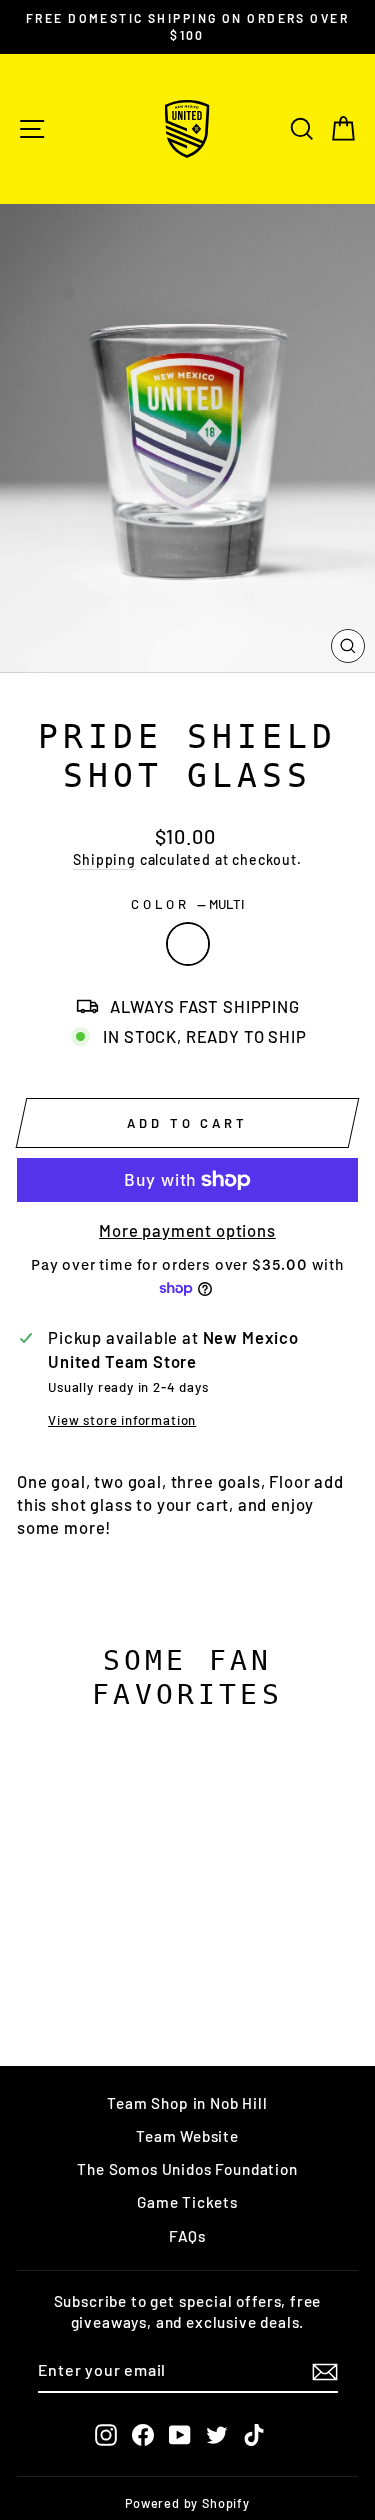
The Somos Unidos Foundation (187, 2169)
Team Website (187, 2136)
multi (188, 944)
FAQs (187, 2236)
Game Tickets (187, 2202)
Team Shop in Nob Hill (187, 2103)
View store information (122, 1420)
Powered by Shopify (187, 2503)
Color (188, 904)
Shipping (104, 859)
